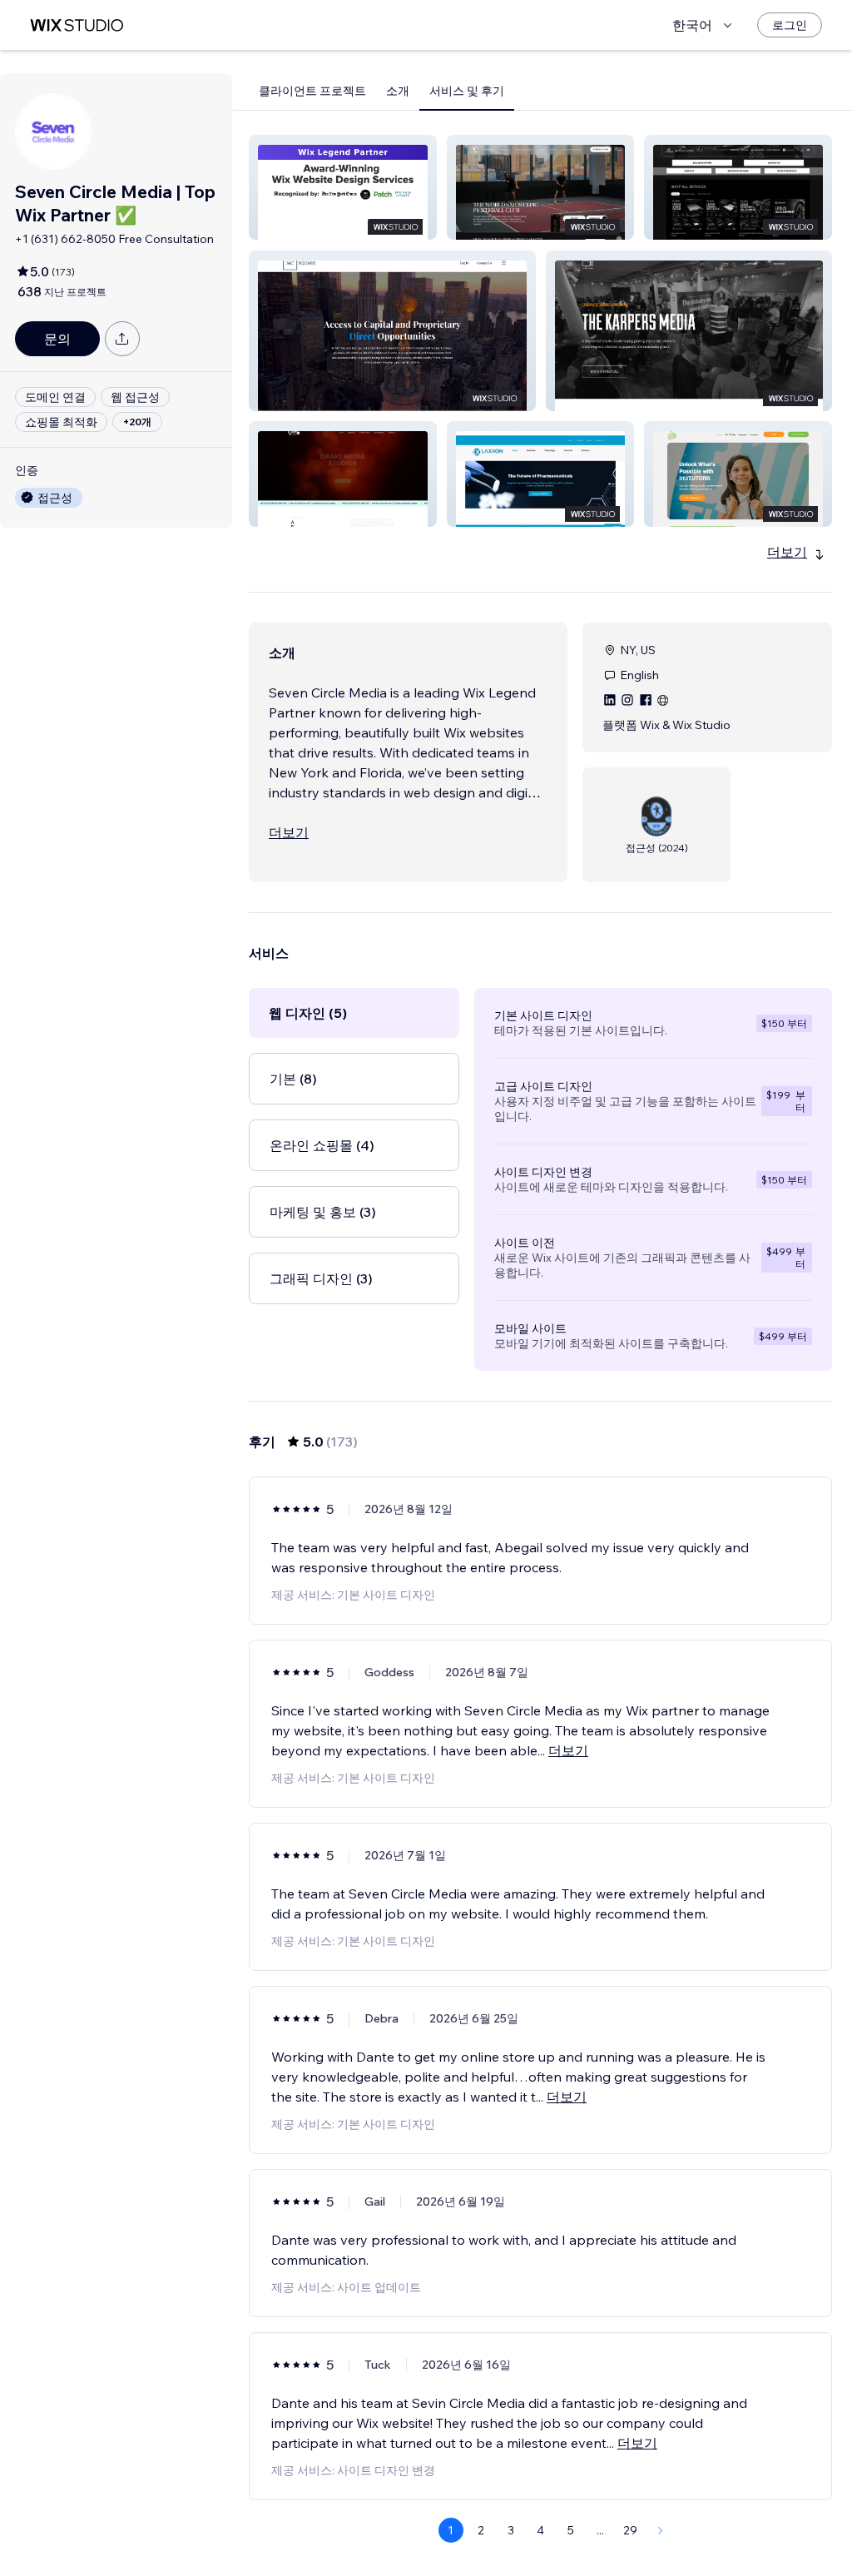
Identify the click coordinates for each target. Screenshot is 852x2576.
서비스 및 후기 (467, 91)
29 (630, 2530)
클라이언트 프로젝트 (312, 91)
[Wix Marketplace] (77, 25)
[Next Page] (661, 2530)
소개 (398, 91)
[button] (343, 187)
